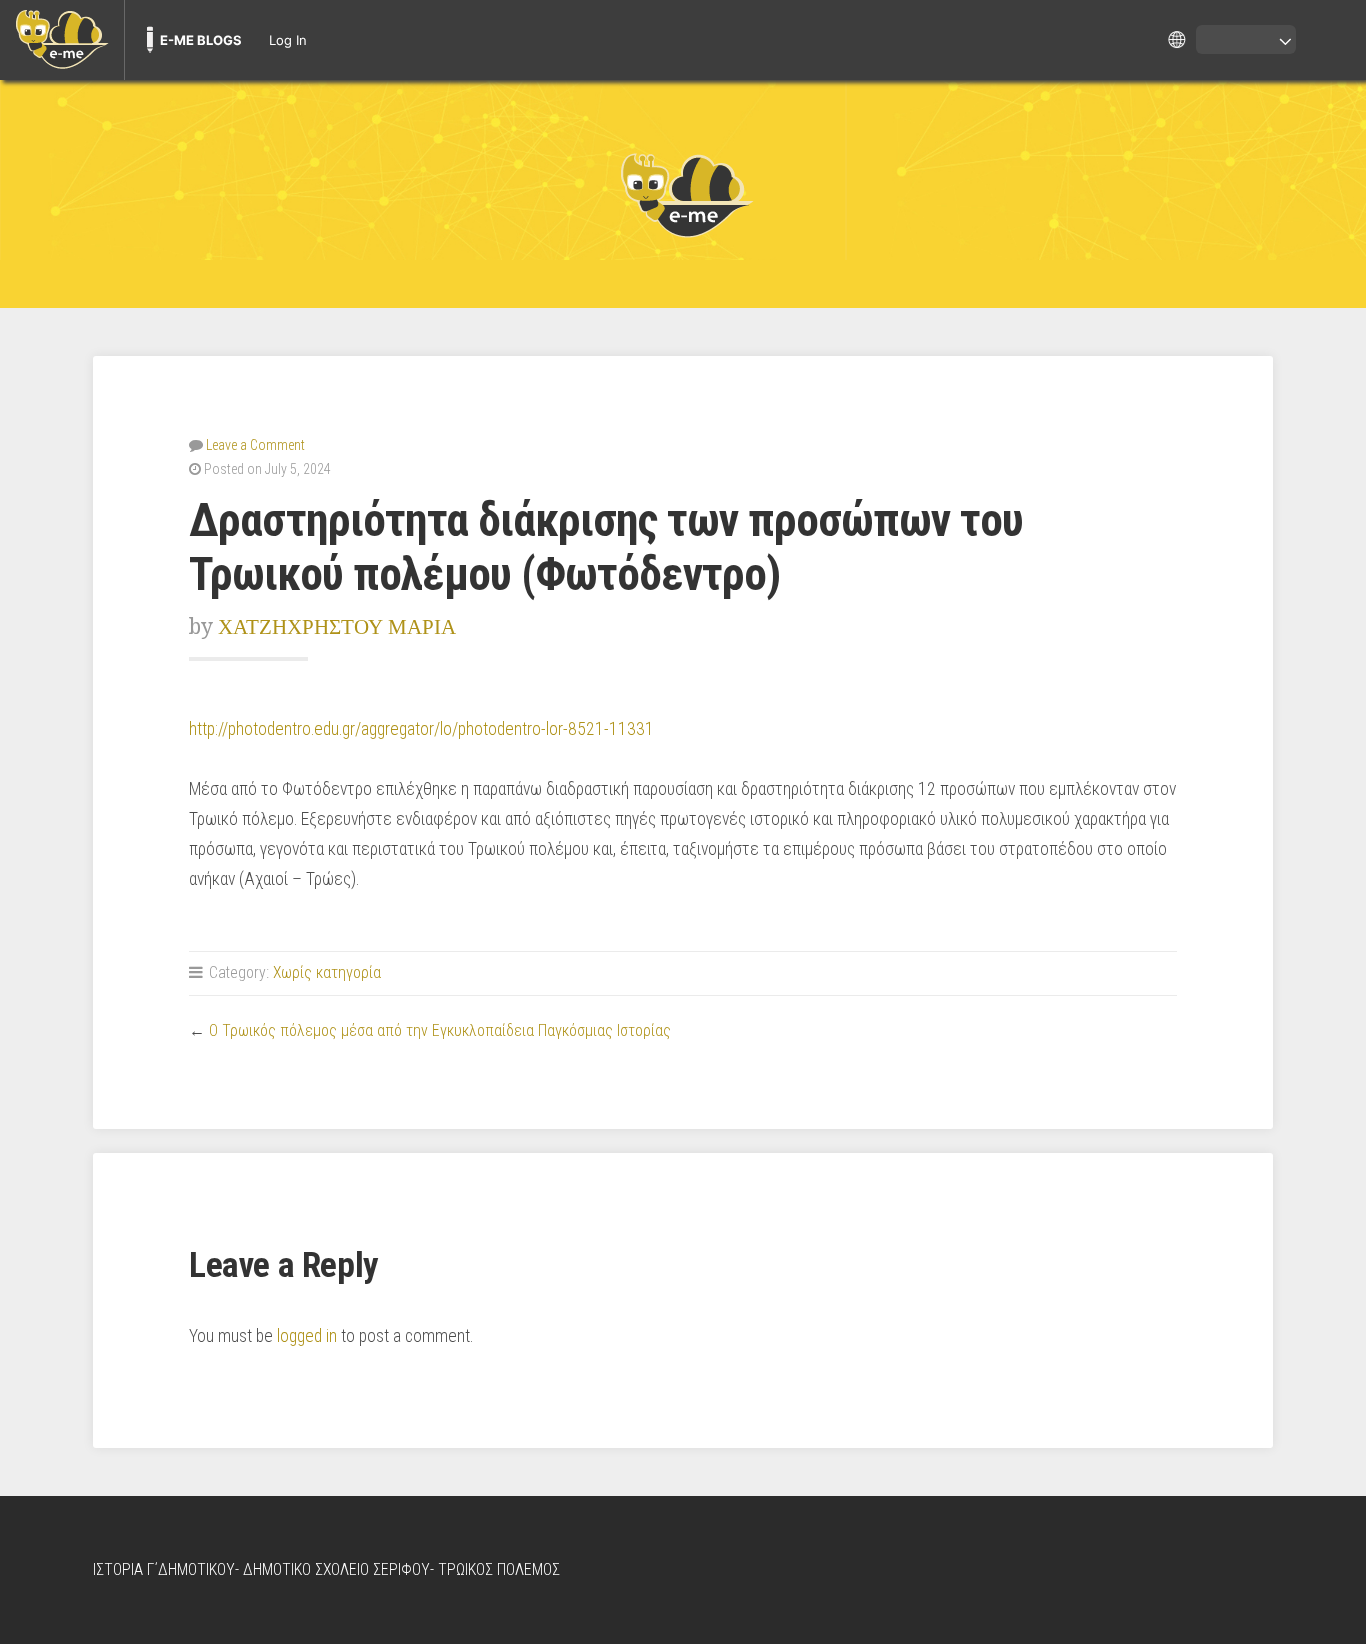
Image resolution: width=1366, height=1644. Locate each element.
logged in (307, 1336)
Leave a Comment (255, 445)
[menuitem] (62, 40)
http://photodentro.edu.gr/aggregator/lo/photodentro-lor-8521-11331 (421, 729)
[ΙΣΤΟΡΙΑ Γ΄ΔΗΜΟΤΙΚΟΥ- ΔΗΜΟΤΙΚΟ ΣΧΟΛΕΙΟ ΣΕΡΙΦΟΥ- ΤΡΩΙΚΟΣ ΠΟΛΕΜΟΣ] (683, 194)
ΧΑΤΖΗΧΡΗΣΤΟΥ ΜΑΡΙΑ (337, 626)
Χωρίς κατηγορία (327, 972)
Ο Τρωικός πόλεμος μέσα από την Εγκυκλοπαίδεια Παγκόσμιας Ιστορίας (440, 1030)
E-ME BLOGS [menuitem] (201, 40)
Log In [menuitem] (288, 40)
